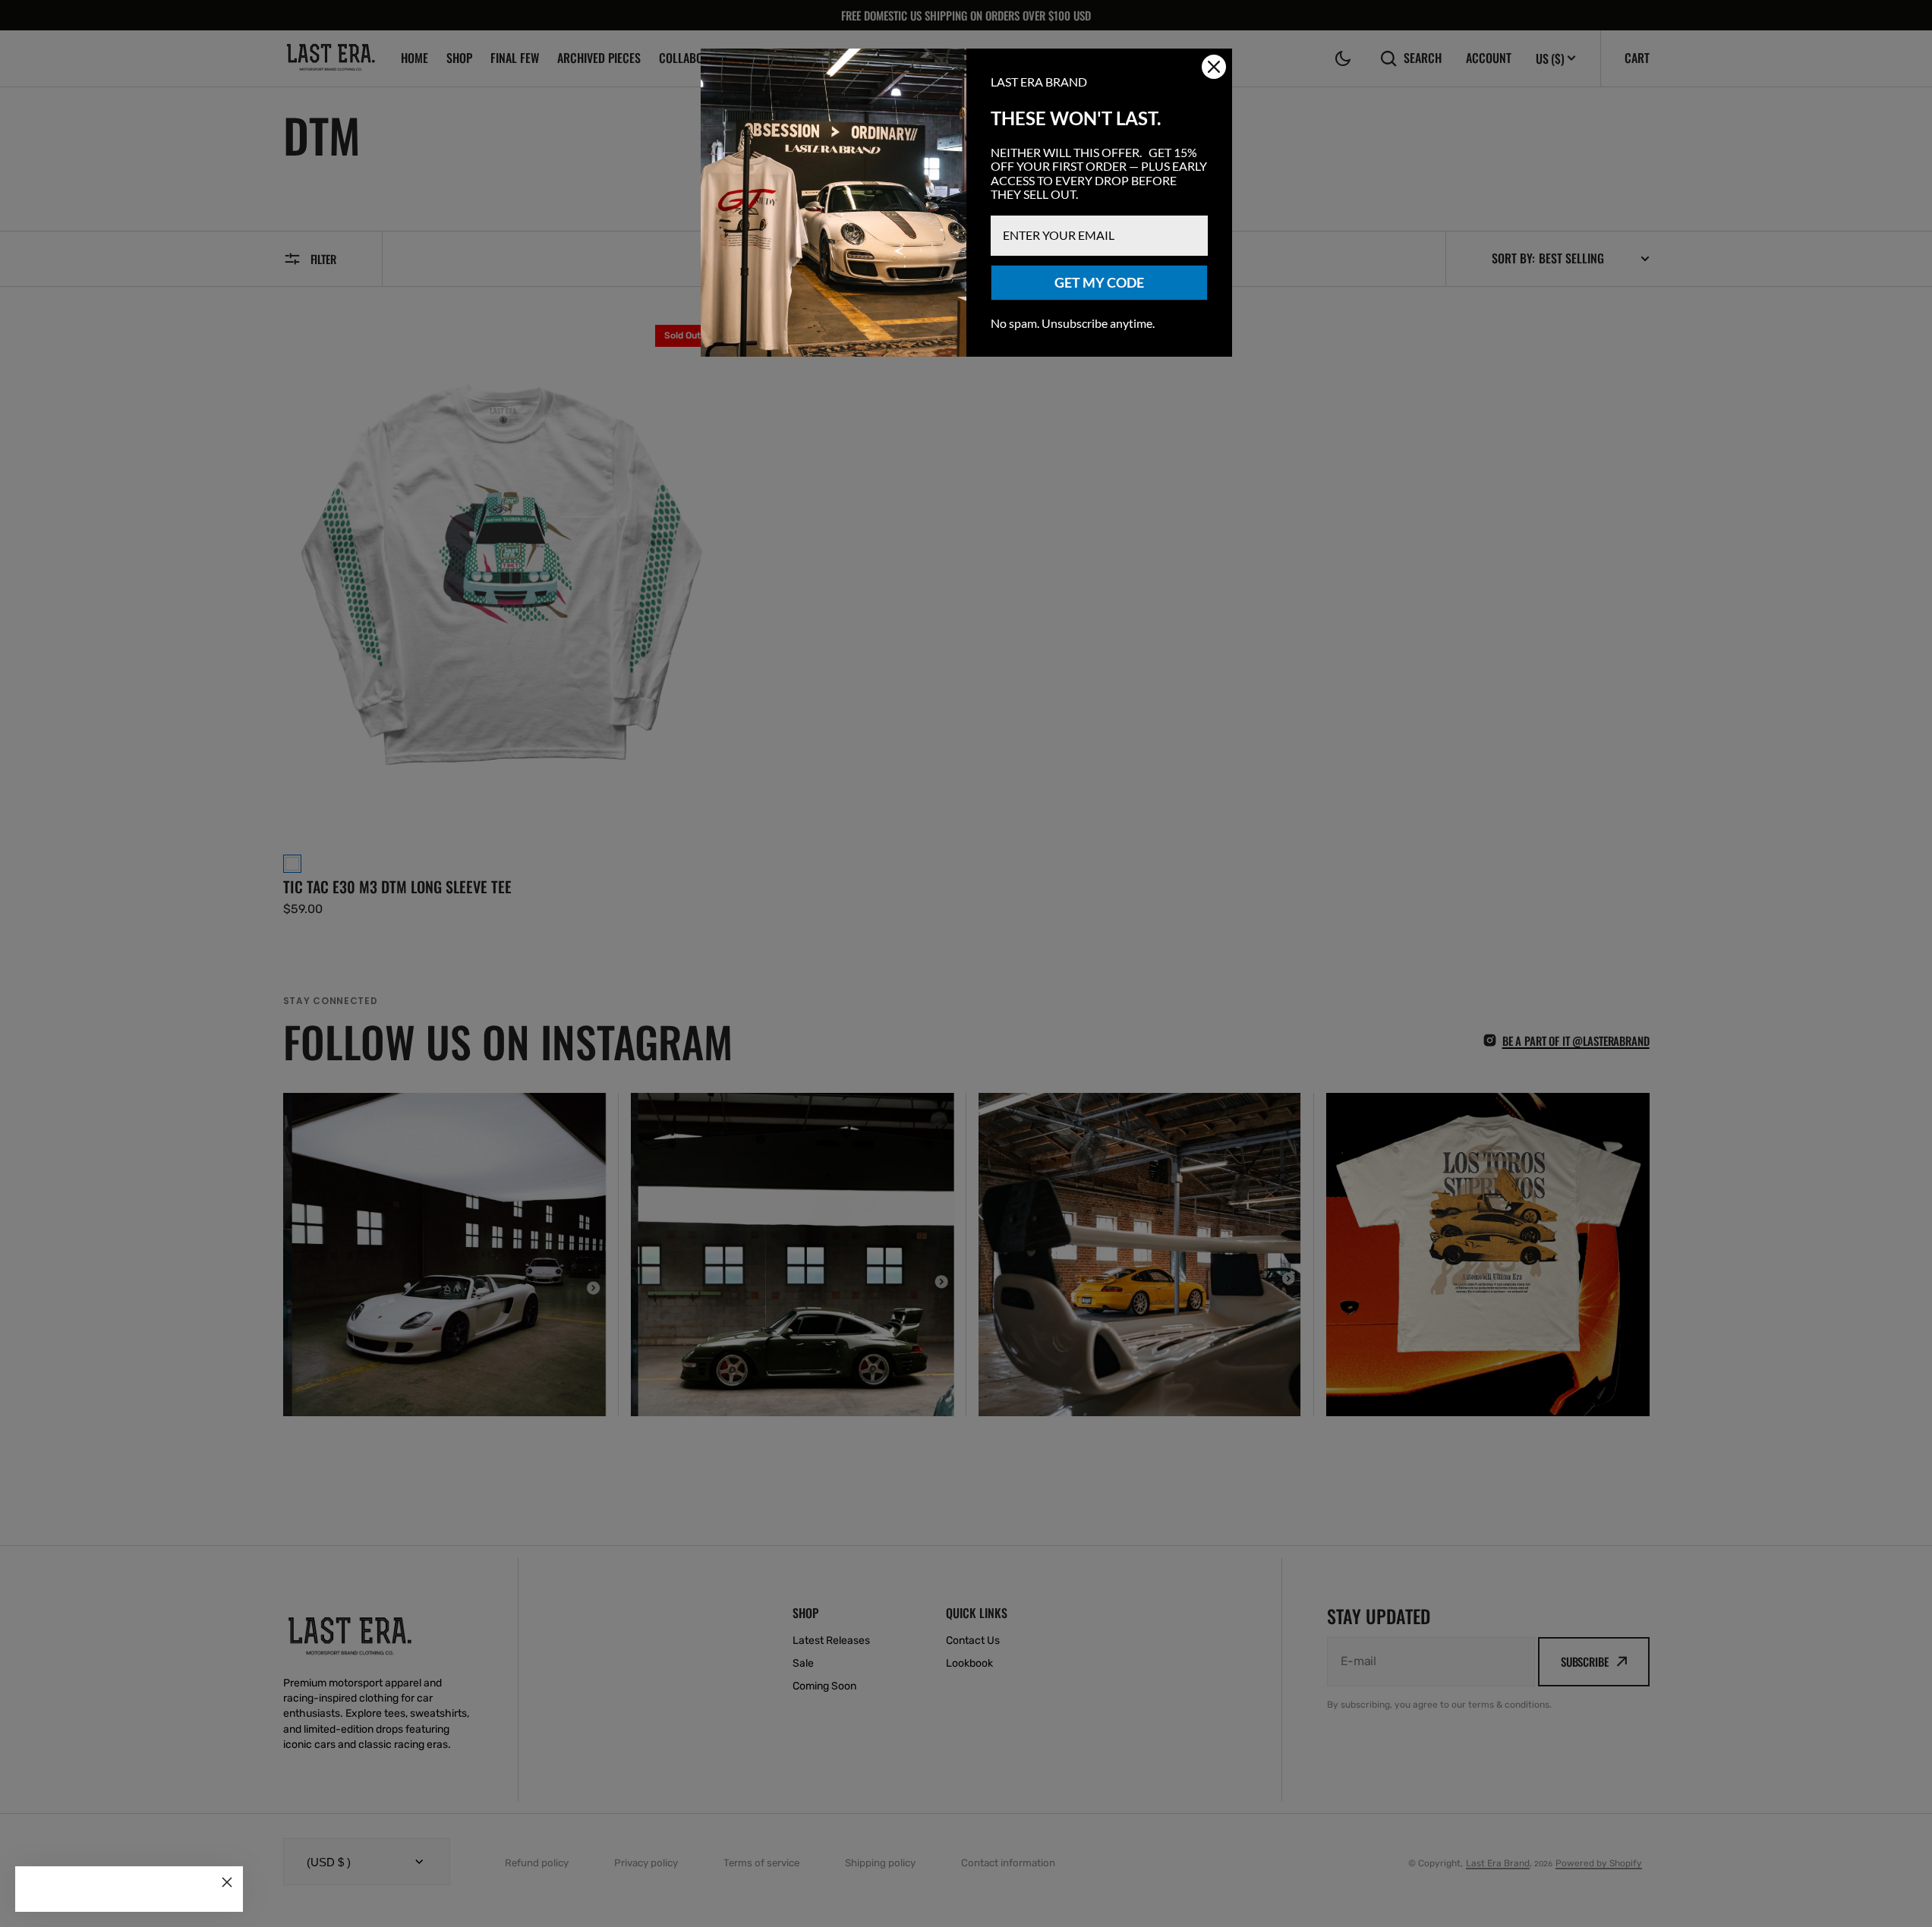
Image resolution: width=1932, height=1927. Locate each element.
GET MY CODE (1099, 282)
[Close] (227, 1882)
